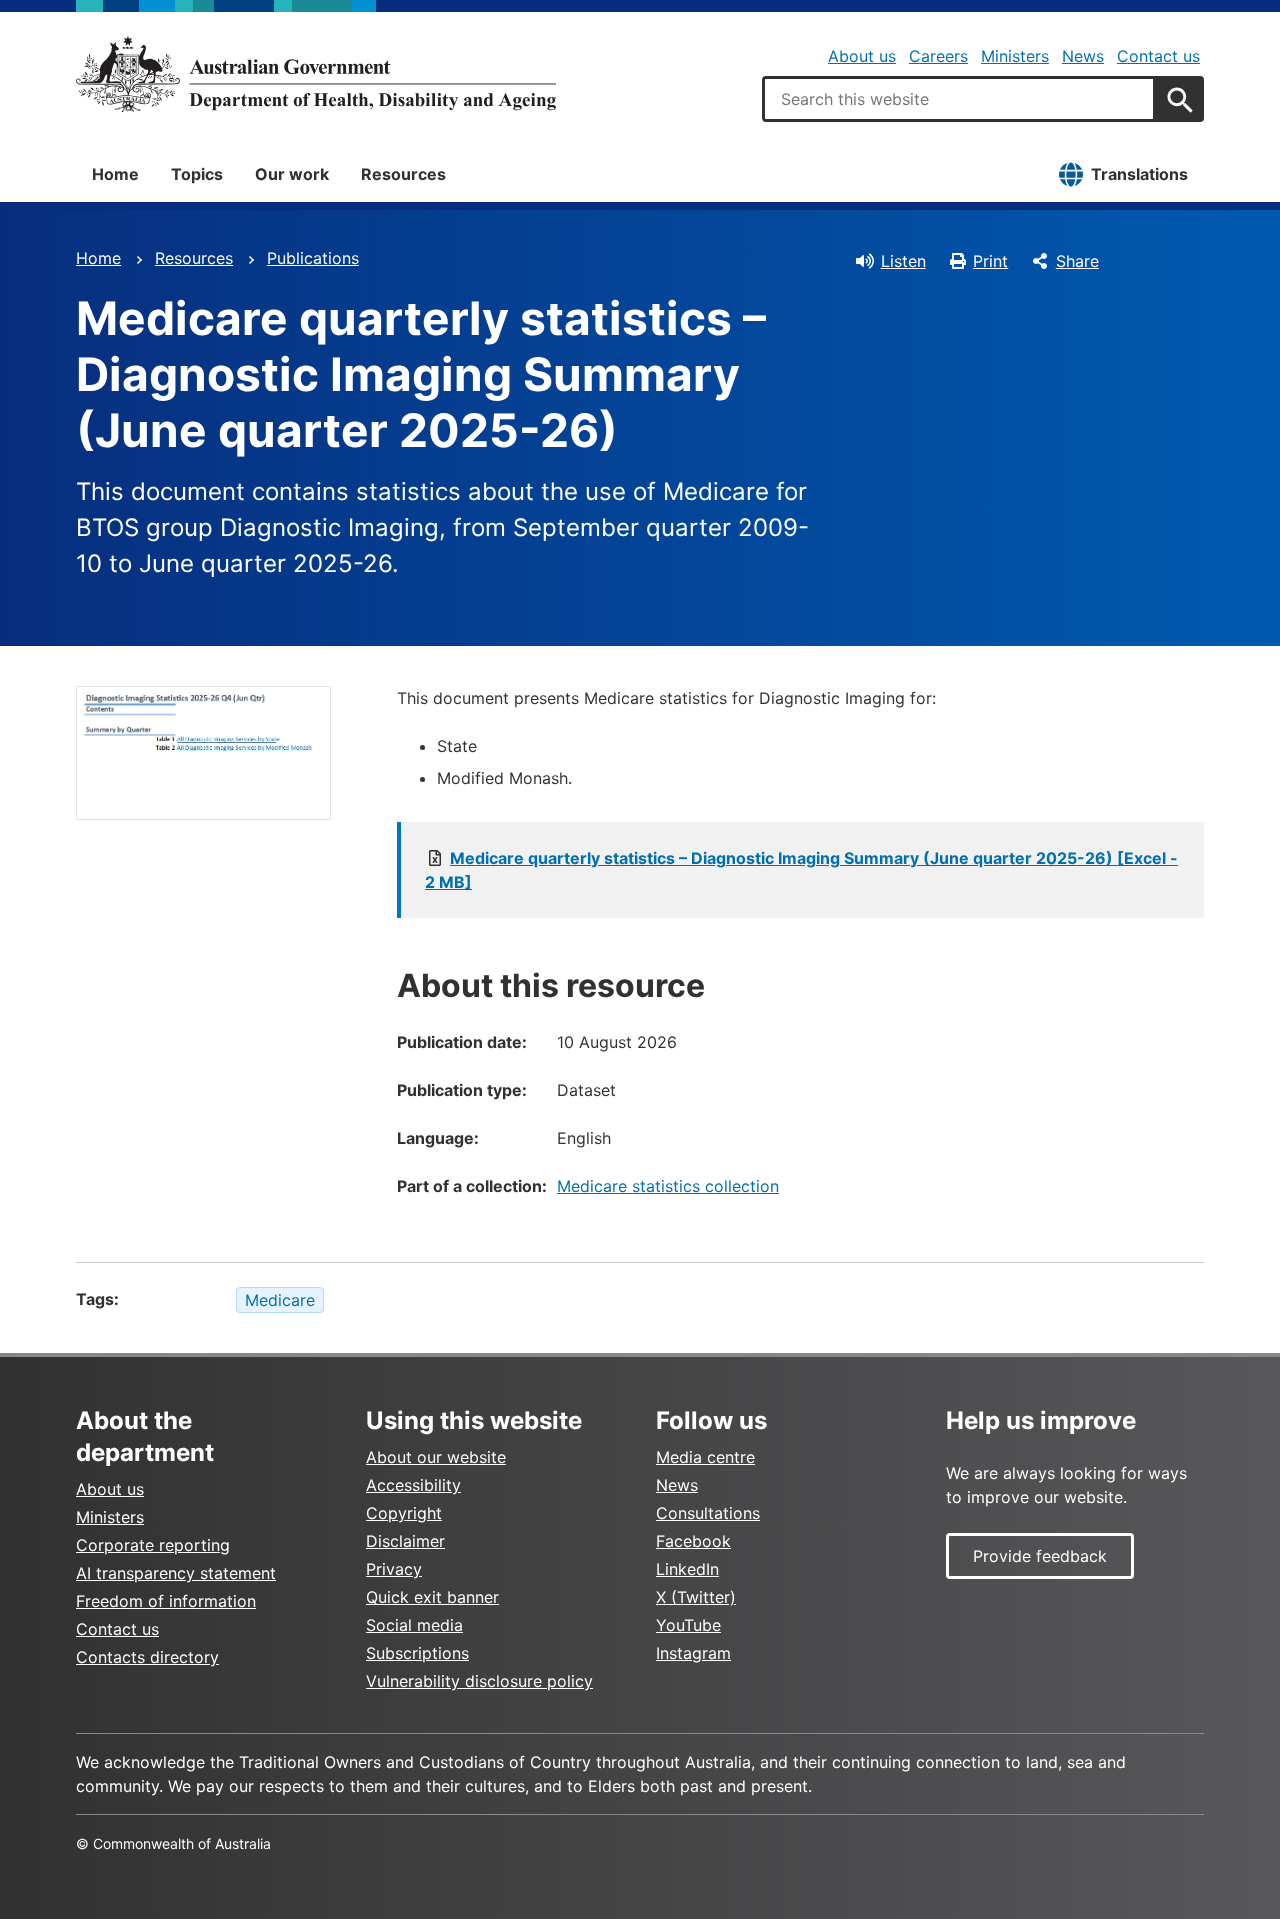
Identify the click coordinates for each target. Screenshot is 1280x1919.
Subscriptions (417, 1653)
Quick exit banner (432, 1597)
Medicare (280, 1300)
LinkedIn (687, 1569)
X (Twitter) (696, 1597)
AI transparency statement (176, 1573)
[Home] (316, 74)
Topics (197, 174)
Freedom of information (166, 1601)
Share (1077, 261)
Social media (414, 1625)
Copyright (404, 1513)
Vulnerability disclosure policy (479, 1681)
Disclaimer (405, 1541)
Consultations (708, 1513)
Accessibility (413, 1485)
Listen (903, 261)
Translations (1139, 174)
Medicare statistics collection (668, 1186)
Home (115, 174)
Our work (292, 174)
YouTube (688, 1625)
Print (990, 261)
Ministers (1015, 56)
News (1083, 56)
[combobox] (959, 99)
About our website (436, 1457)
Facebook (693, 1541)
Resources (403, 174)
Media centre (705, 1457)
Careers (938, 56)
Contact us (1158, 56)
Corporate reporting (153, 1545)
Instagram (693, 1653)
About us (862, 56)
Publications (313, 258)
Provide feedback (1040, 1556)
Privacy (394, 1569)
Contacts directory (147, 1657)
